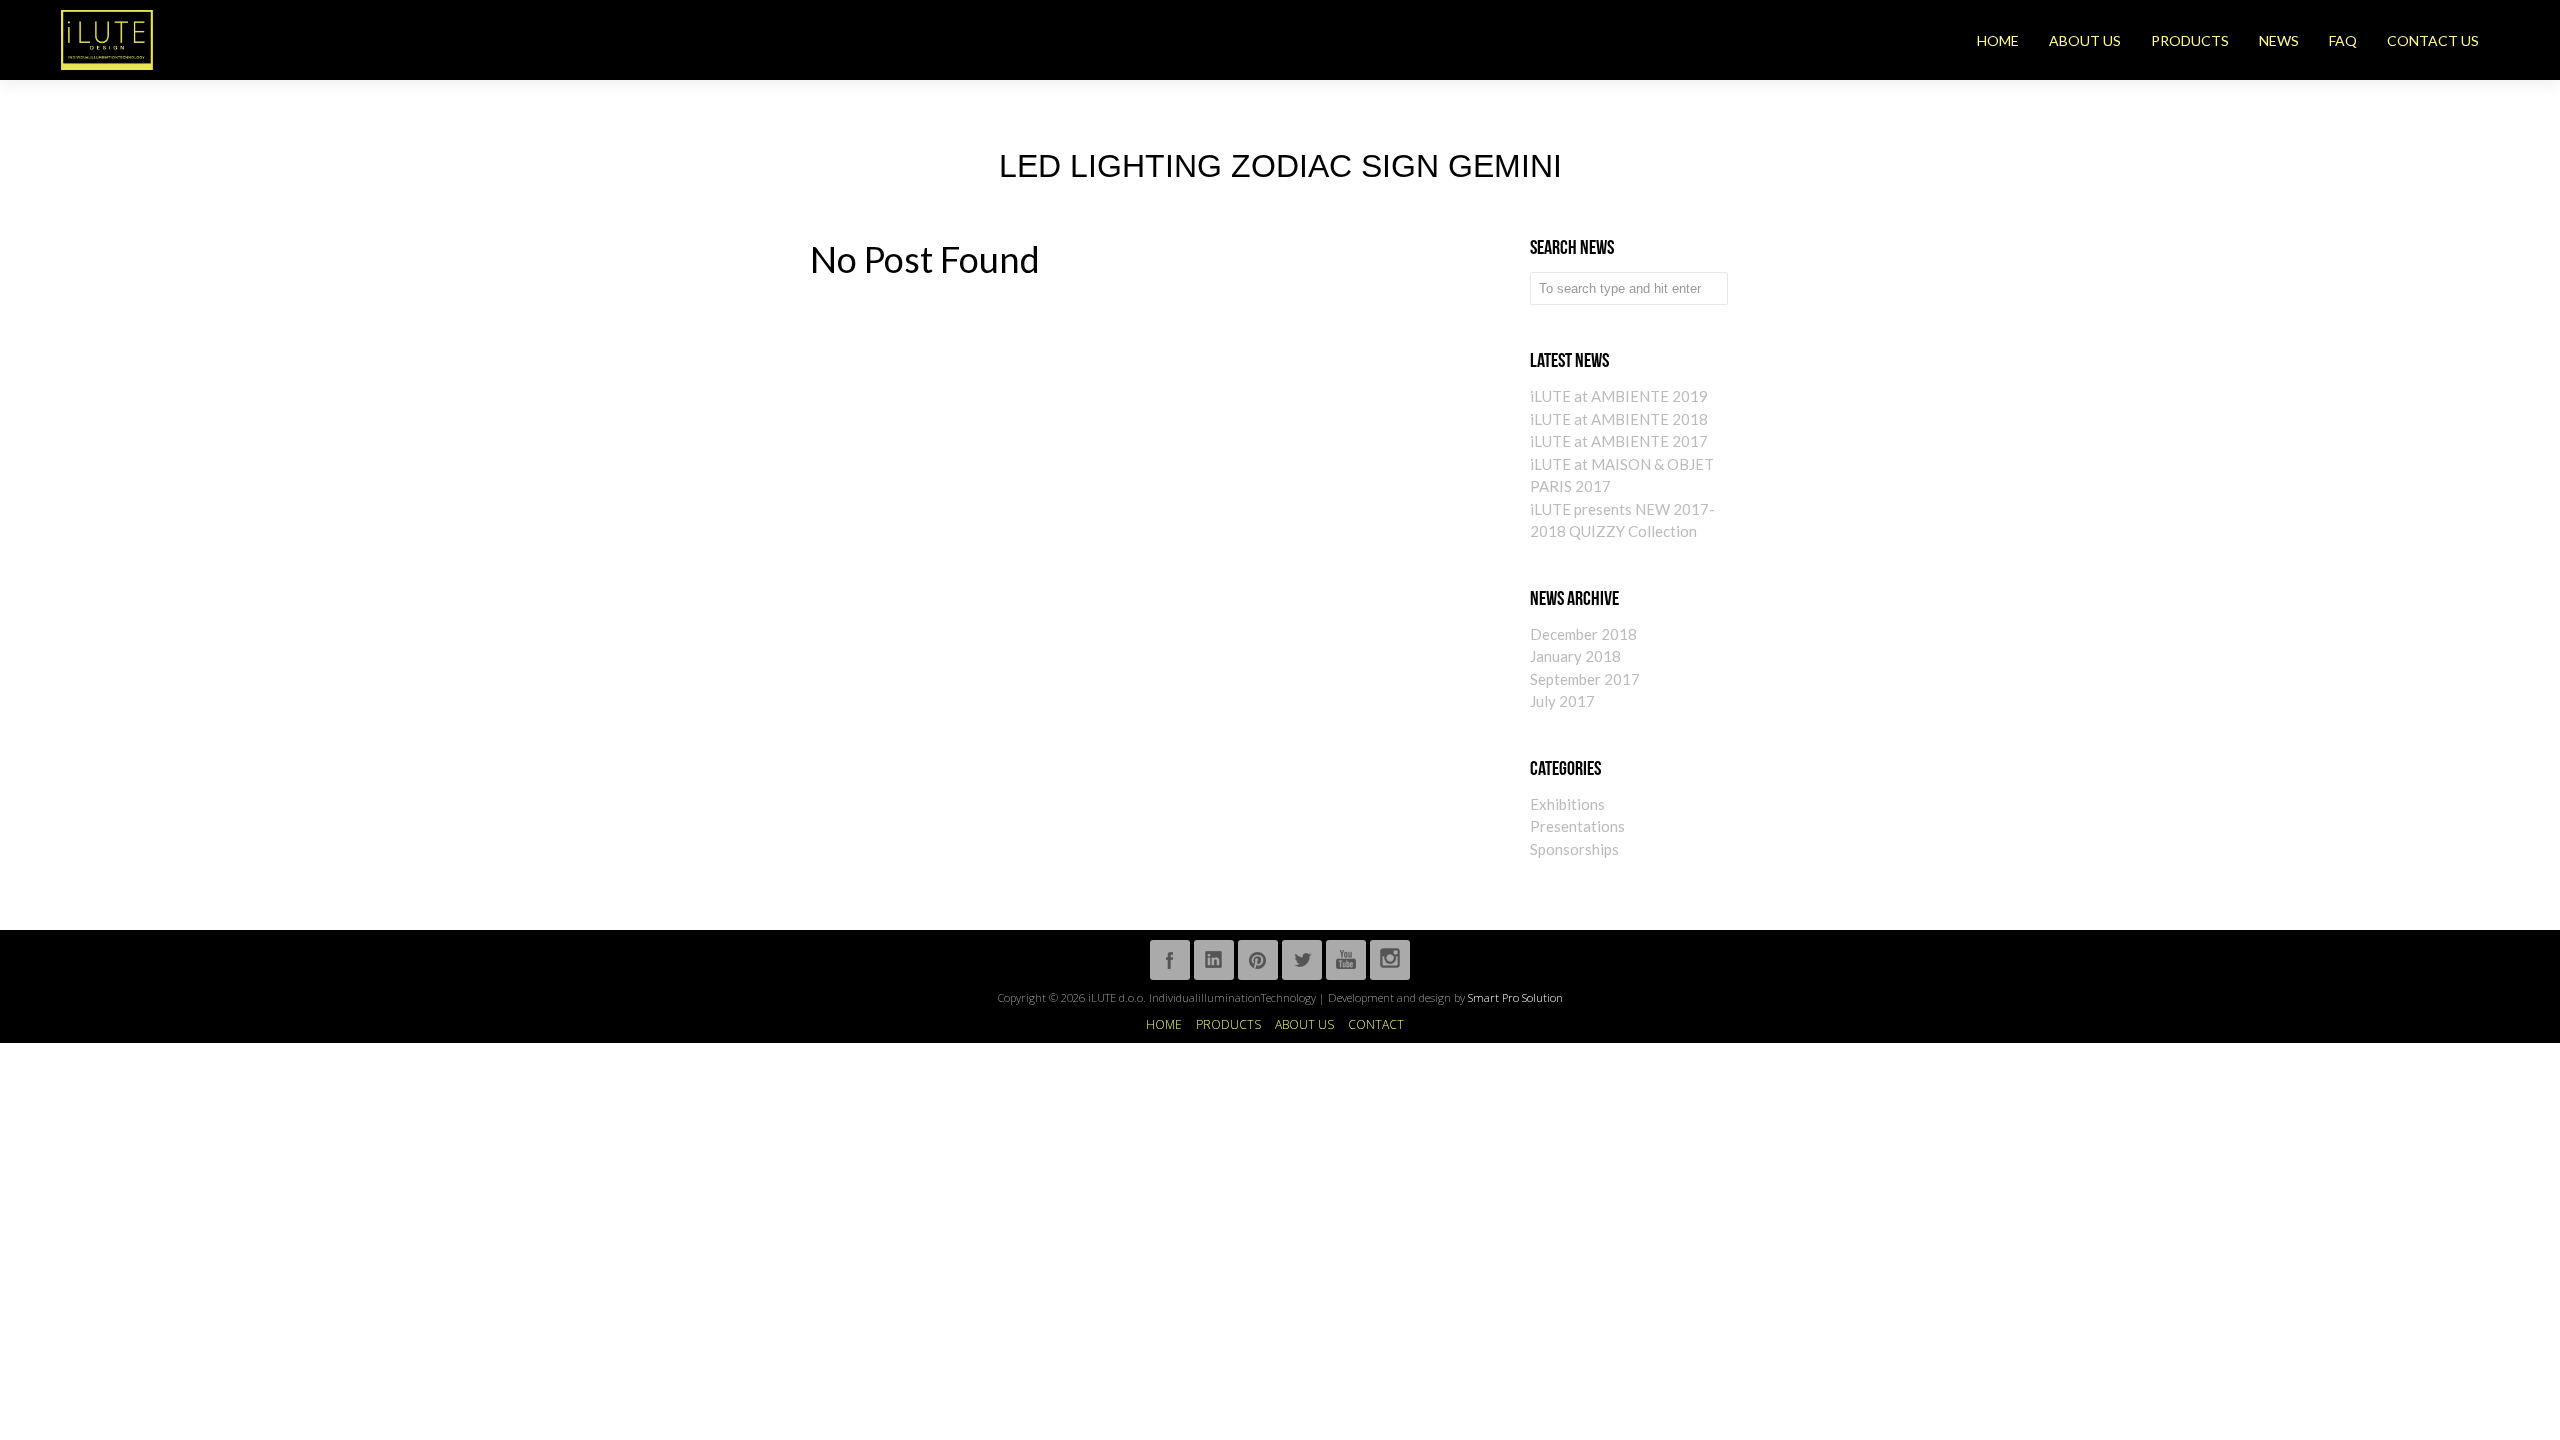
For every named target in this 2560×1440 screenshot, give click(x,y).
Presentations (1577, 826)
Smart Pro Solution (1515, 997)
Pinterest (1258, 960)
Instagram (1390, 960)
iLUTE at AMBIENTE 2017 (1619, 441)
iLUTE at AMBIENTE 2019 (1619, 396)
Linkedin (1214, 960)
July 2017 (1562, 701)
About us (1304, 1025)
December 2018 (1583, 634)
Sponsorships (1574, 849)
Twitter (1302, 960)
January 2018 (1575, 656)
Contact (1376, 1025)
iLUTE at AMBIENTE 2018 (1619, 419)
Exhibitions (1567, 804)
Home (1164, 1025)
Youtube (1346, 960)
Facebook (1170, 960)
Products (1228, 1025)
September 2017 (1585, 679)
